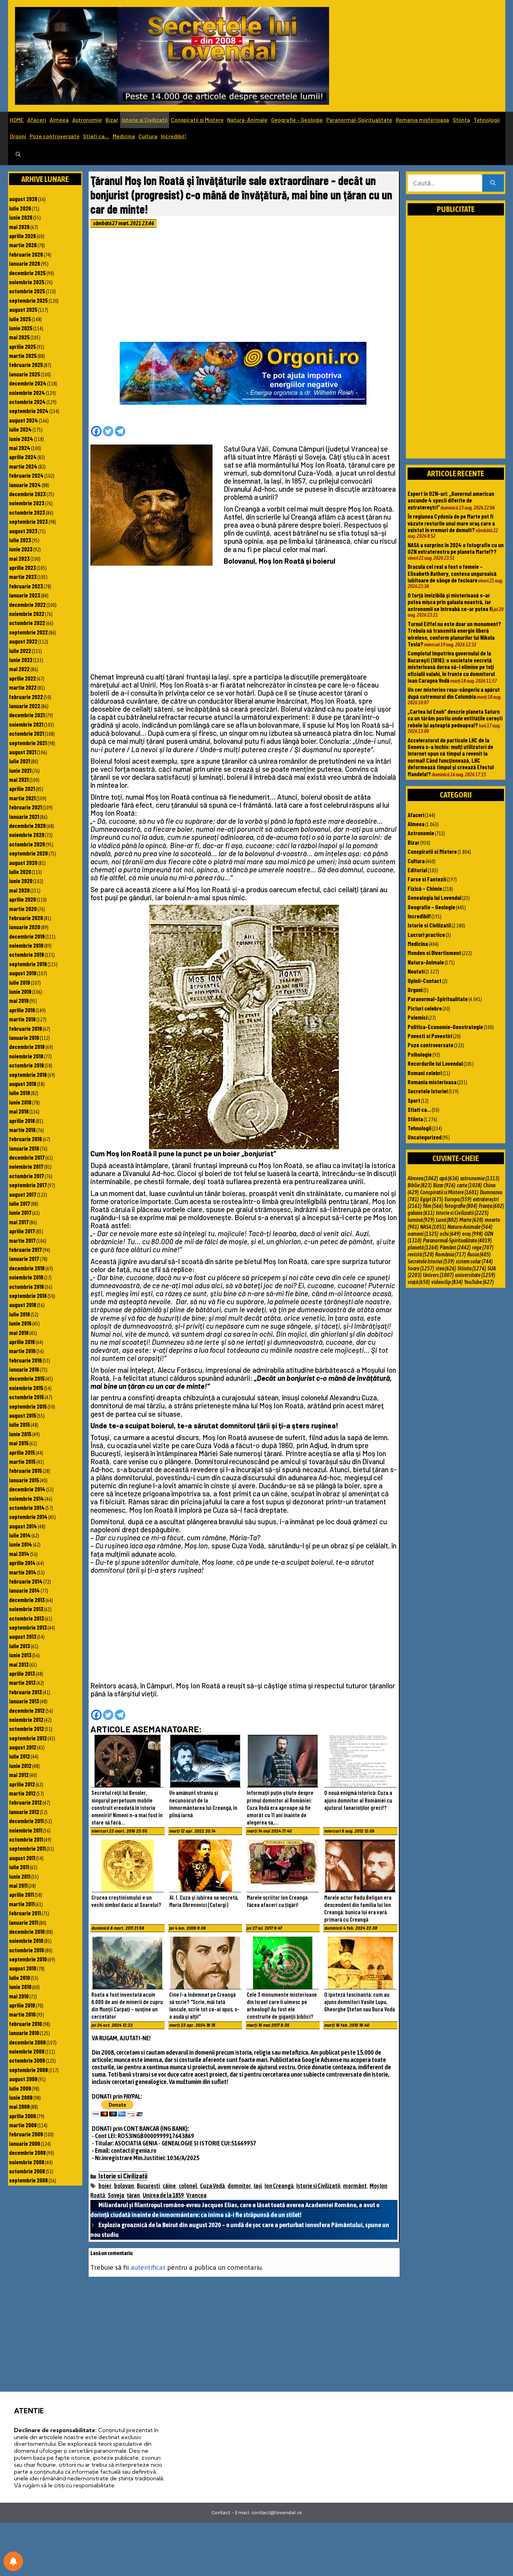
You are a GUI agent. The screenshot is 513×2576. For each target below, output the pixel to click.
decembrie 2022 (27, 604)
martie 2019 (22, 1019)
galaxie (421, 1213)
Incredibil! (174, 136)
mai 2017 (19, 1222)
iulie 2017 (20, 1203)
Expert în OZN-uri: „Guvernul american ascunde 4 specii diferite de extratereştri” (451, 500)
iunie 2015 (20, 1434)
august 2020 (23, 863)
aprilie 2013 (22, 1673)
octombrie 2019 (27, 954)
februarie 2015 (25, 1470)
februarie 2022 (26, 697)
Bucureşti (148, 2186)
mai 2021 (19, 779)
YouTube (479, 1282)
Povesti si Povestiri (430, 1036)
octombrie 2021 (27, 733)
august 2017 (23, 1194)
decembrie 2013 (27, 1600)
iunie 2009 (21, 2097)
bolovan (124, 2186)
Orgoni (18, 136)
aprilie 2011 (21, 1894)
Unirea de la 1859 (163, 2195)
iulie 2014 (20, 1535)
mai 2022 (19, 669)
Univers (438, 1275)
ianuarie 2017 (24, 1258)
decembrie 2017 (27, 1157)
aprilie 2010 (22, 2005)
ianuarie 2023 (25, 595)
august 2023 (23, 531)
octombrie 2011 (26, 1839)
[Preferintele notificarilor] (13, 2561)
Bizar (112, 120)
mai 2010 (19, 1996)
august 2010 (23, 1968)
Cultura (148, 136)
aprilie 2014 (22, 1563)
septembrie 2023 (28, 521)
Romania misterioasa (422, 120)
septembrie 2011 (27, 1848)
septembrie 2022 (28, 632)
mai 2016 (19, 1333)
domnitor (239, 2186)
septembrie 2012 (28, 1738)
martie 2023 (23, 577)
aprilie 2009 (23, 2116)
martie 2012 (22, 1793)
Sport (414, 1100)
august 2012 (23, 1747)
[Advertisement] (244, 287)
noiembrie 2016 (26, 1277)
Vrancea (196, 2195)
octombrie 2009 (27, 2060)
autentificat (148, 2267)
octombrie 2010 (27, 1950)
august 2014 (23, 1526)
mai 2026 (19, 227)
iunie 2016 (20, 1323)
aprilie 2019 (22, 1010)
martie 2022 (23, 687)
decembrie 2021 (27, 715)
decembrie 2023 (27, 494)
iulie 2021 (20, 761)
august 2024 (24, 420)
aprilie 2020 (23, 899)
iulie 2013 (20, 1646)
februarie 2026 (26, 254)
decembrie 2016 (27, 1268)
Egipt (432, 1199)
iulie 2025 (20, 319)
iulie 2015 (20, 1424)
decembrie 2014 (27, 1489)
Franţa (491, 1206)
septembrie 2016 (28, 1296)
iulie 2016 (20, 1314)
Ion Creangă (279, 2186)
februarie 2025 (26, 365)
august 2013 (23, 1636)
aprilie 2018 (22, 1121)
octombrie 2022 (27, 623)
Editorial (417, 870)
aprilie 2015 (22, 1452)
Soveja (116, 2195)
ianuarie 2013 (24, 1701)
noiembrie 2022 (27, 614)
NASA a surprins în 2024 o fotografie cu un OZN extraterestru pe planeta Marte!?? (456, 548)
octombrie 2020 (27, 844)
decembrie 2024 (28, 383)
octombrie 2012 (27, 1729)
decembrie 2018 (27, 1047)
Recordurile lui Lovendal (435, 1063)
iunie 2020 (21, 881)
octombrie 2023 (27, 512)
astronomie (480, 1178)
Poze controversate (55, 136)
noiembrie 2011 (26, 1830)
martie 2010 (22, 2014)
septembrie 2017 (28, 1185)
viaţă (419, 1282)
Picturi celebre (425, 1008)
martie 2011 (22, 1904)
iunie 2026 (21, 217)
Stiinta (461, 120)
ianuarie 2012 (24, 1812)
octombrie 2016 (27, 1286)
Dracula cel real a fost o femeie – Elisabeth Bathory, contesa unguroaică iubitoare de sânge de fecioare (452, 573)
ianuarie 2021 (24, 816)
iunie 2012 (20, 1766)
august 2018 (23, 1084)
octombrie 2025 (27, 291)
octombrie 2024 (27, 402)
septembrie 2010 (28, 1959)
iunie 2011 (20, 1876)
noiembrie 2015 (26, 1388)
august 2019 (23, 973)
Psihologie (420, 1054)
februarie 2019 (25, 1028)
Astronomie (87, 120)
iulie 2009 (20, 2088)
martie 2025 (23, 355)
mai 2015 (19, 1443)
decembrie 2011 (26, 1821)
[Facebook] (96, 431)
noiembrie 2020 (27, 835)
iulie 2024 (20, 429)
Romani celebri (425, 1073)
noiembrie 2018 (26, 1056)
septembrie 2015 (28, 1406)
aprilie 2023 (23, 567)
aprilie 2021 (22, 788)
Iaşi (258, 2186)
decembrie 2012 (27, 1710)
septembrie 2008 (28, 2180)
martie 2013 (22, 1682)
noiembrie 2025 (27, 282)
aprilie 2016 (22, 1342)
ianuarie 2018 (24, 1148)
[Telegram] (120, 431)
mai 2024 (20, 448)
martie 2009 (23, 2125)
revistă (421, 1254)
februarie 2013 (25, 1692)
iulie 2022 (20, 651)
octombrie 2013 (27, 1618)
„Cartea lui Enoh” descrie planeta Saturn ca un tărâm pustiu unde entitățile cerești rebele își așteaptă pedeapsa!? (455, 718)
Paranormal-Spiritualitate (359, 120)
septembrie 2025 (28, 300)
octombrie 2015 (27, 1397)
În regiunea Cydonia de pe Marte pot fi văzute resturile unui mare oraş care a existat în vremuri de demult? (451, 523)
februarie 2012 (25, 1802)
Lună (447, 1220)
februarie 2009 (26, 2134)
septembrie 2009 (28, 2070)
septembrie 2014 (28, 1517)
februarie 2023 (26, 586)
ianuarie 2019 (24, 1037)
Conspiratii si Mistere (197, 120)
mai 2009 (19, 2106)
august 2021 (23, 752)
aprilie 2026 (23, 236)
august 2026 (23, 199)
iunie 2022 (21, 660)
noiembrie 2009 (27, 2051)
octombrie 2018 (27, 1065)
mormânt (355, 2186)
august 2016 (23, 1305)
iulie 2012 (20, 1756)
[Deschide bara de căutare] (18, 155)
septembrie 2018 (28, 1074)
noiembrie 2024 (27, 392)
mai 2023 (19, 558)
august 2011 (22, 1858)
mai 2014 (19, 1554)
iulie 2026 (20, 208)
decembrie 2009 (27, 2042)
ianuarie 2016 (24, 1369)
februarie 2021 (25, 807)
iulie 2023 (20, 540)
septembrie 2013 (28, 1627)
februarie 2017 (25, 1249)
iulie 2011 (19, 1867)
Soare (421, 1268)
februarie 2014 (26, 1581)
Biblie (420, 1185)
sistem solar (474, 1261)
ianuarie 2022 (25, 706)
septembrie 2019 (28, 964)
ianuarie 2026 (25, 263)
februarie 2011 (25, 1913)
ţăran (133, 2195)
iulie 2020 (20, 872)
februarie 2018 (25, 1139)
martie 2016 (22, 1351)
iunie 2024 (21, 439)
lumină (421, 1220)
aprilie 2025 (23, 346)
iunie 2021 (20, 770)
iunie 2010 (20, 1987)
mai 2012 (19, 1775)
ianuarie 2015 (24, 1480)
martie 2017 (22, 1240)
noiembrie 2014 (27, 1498)
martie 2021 (22, 798)
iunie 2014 (21, 1544)
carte (469, 1185)
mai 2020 (19, 890)
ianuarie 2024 (25, 485)
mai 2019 (19, 1000)
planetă (423, 1247)
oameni (423, 1234)
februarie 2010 (25, 2024)
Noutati (416, 971)
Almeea (59, 120)
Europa (458, 1199)
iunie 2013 (20, 1655)
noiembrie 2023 (27, 503)
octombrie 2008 (27, 2171)
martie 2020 (23, 909)
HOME (17, 120)
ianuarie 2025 (25, 374)
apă (449, 1178)
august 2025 (23, 309)
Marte (471, 1220)
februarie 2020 (26, 918)
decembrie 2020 (27, 825)
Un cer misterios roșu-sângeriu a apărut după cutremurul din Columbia (454, 693)
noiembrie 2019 (26, 945)
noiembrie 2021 (26, 724)
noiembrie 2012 (26, 1719)
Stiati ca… (96, 136)
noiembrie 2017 (26, 1166)
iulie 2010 (20, 1977)
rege (483, 1247)
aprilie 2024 (23, 457)
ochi (450, 1234)
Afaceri (37, 120)
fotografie (461, 1206)
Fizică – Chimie (425, 888)
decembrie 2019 (27, 936)
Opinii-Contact (425, 981)
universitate (475, 1275)
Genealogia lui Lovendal (434, 897)
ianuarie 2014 (24, 1590)
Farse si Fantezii (427, 879)
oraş (473, 1234)
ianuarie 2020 (25, 927)
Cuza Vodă (212, 2186)
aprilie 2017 (22, 1231)
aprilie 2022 (23, 678)
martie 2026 (23, 245)
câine (169, 2186)
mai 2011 (18, 1885)
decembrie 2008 (27, 2152)
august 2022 (23, 641)
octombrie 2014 (27, 1507)
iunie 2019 (20, 991)
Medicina (124, 136)
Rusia (479, 1254)
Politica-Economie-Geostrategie (445, 1027)
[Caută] (493, 183)
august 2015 (23, 1415)
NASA (433, 1227)
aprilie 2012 (22, 1784)
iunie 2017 (20, 1212)
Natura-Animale (247, 120)
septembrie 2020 (28, 853)
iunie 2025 (21, 328)
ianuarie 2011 (24, 1922)
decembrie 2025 (27, 273)
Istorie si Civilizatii (145, 120)
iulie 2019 (20, 982)
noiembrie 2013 (26, 1609)
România (451, 1254)
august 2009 (23, 2079)
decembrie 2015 (27, 1378)
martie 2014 (23, 1572)
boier (105, 2186)
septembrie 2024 (29, 411)
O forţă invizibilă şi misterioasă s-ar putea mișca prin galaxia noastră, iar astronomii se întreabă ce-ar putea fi (450, 602)
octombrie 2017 (27, 1176)
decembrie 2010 (27, 1931)
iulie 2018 (20, 1093)
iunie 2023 (21, 549)
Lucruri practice (426, 934)
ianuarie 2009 (25, 2143)
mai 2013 (19, 1664)
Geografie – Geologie (297, 120)
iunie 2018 (20, 1102)
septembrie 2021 (28, 743)
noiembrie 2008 (27, 2162)
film (433, 1206)
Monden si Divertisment (434, 953)
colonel (188, 2186)
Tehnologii (487, 120)
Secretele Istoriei (428, 1091)
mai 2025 (19, 337)
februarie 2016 (25, 1360)
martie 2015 (22, 1461)
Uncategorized (425, 1137)
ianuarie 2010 (24, 2033)
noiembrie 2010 (26, 1940)
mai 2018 (19, 1111)
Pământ (455, 1247)
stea (446, 1268)
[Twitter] (108, 431)
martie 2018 (22, 1130)
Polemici (418, 1017)
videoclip (447, 1282)
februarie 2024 (26, 475)
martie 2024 (23, 466)
